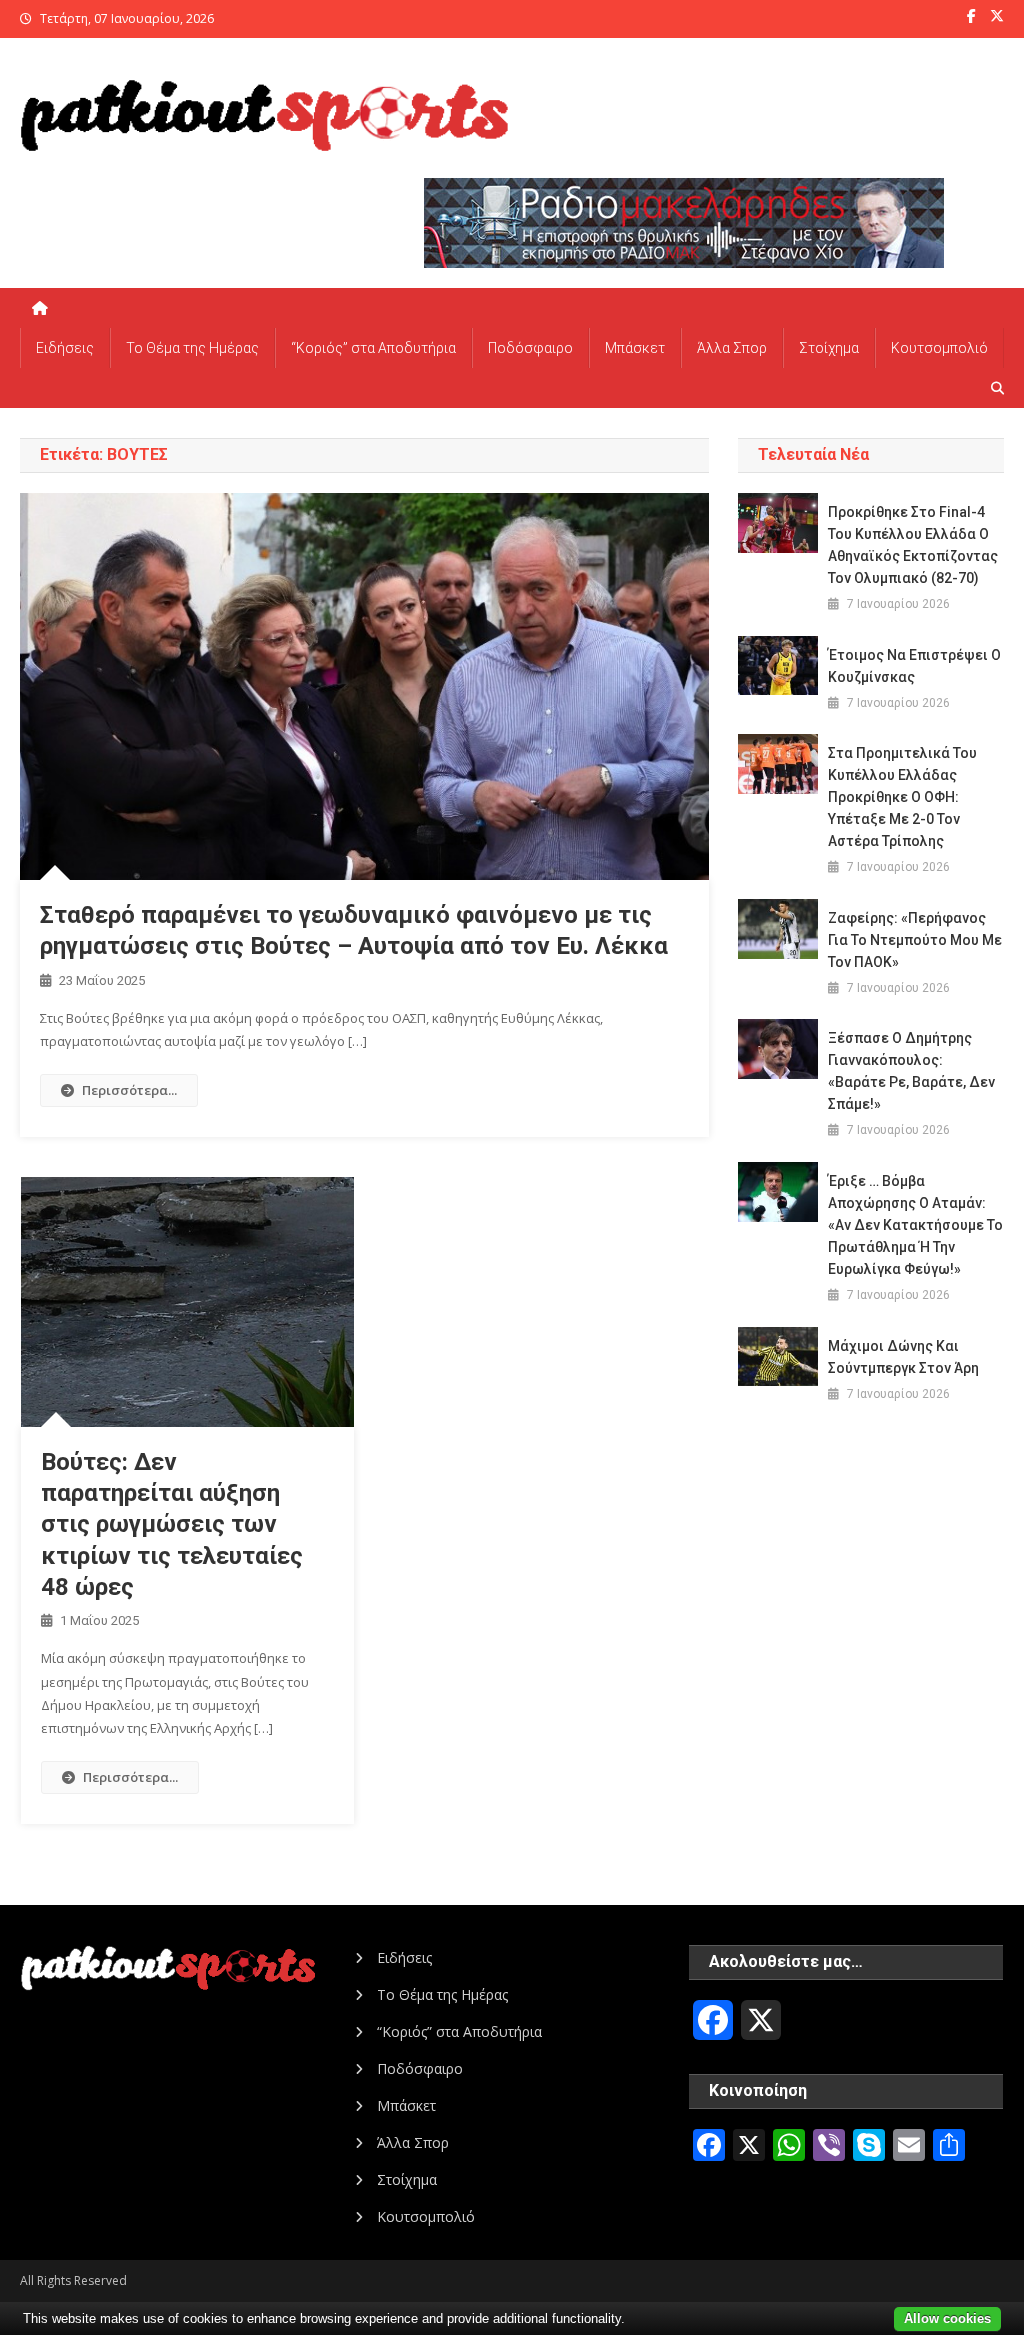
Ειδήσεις (65, 348)
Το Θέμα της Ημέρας (192, 348)
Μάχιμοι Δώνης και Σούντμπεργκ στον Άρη (903, 1357)
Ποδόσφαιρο (530, 348)
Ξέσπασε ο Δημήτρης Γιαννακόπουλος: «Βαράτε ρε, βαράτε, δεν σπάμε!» (911, 1071)
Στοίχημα (829, 348)
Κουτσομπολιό (939, 348)
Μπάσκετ (635, 348)
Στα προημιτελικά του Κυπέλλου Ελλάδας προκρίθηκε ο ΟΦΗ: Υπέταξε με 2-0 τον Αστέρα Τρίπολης (902, 797)
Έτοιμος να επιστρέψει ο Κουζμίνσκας (914, 666)
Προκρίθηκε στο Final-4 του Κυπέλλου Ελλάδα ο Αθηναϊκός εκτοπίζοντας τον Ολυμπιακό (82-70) (913, 545)
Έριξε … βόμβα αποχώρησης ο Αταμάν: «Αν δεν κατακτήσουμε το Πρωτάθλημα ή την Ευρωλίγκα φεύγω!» (915, 1225)
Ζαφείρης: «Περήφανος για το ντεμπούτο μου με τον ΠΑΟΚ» (915, 940)
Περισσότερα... (129, 1090)
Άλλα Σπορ (732, 348)
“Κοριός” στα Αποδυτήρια (373, 348)
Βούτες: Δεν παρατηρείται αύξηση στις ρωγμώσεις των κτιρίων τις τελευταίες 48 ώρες (172, 1524)
